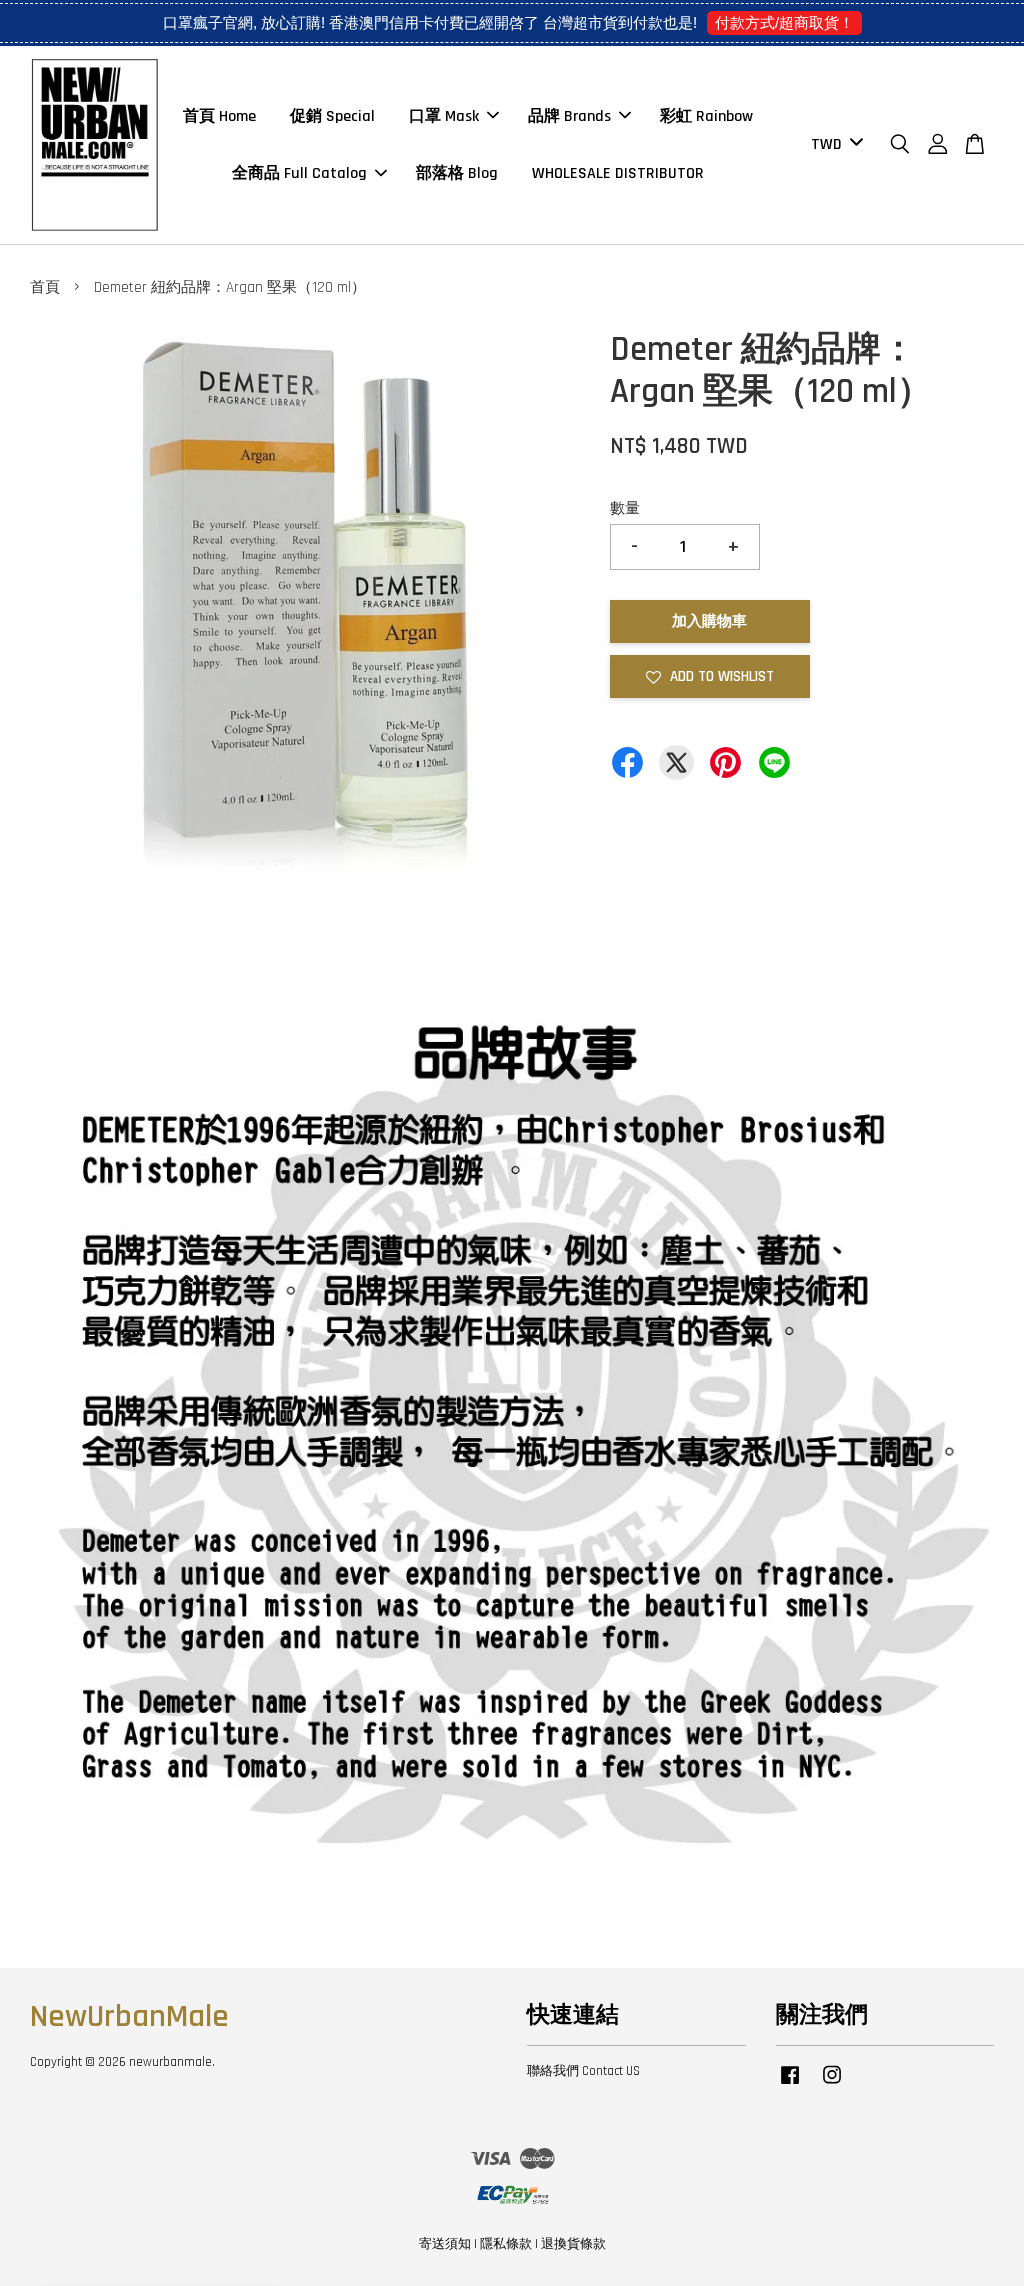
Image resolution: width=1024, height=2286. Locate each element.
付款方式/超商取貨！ (784, 22)
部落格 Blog (457, 173)
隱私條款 (506, 2244)
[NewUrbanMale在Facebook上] (790, 2085)
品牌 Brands (569, 116)
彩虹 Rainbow (706, 116)
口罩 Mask (444, 116)
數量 (625, 508)
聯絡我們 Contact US (583, 2071)
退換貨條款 (573, 2244)
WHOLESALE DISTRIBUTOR (618, 173)
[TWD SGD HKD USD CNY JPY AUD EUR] (833, 145)
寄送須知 (445, 2244)
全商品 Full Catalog (299, 173)
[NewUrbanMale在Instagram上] (832, 2085)
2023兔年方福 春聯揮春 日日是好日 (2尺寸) (184, 2242)
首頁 (45, 287)
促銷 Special (332, 116)
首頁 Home (219, 116)
